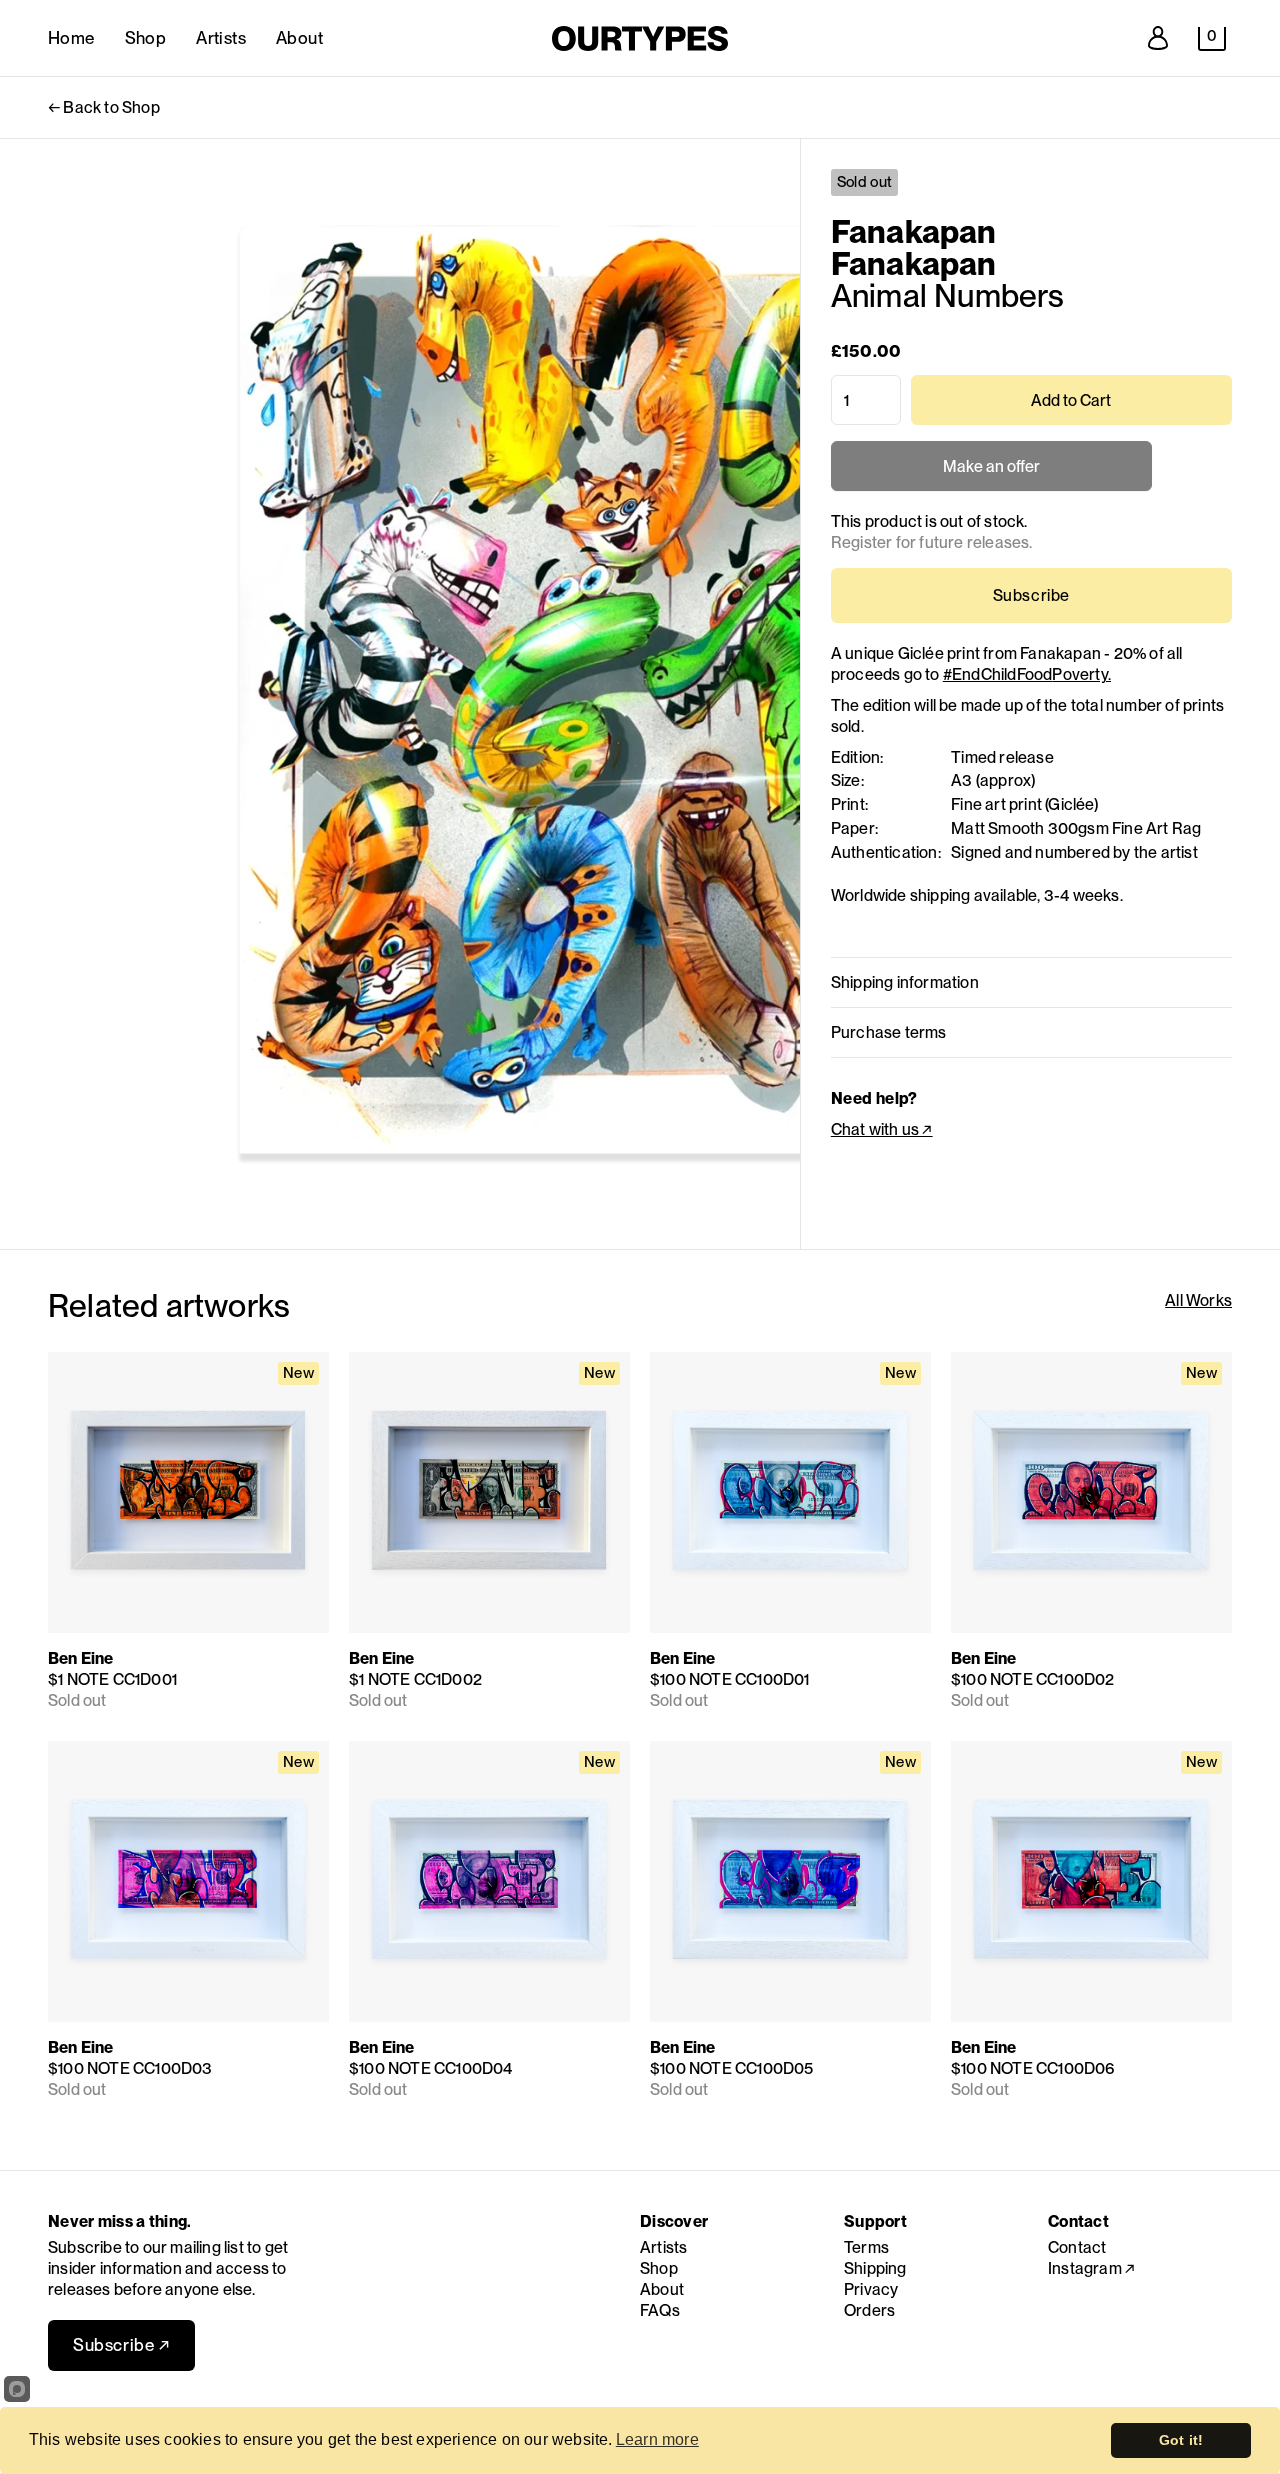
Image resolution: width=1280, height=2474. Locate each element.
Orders (869, 2310)
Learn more (657, 2439)
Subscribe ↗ (121, 2345)
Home (71, 38)
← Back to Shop (104, 107)
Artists (221, 38)
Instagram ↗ (1091, 2268)
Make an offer (991, 474)
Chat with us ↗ (882, 1129)
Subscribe (1031, 595)
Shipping (875, 2268)
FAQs (660, 2310)
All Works (1198, 1300)
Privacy (871, 2289)
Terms (866, 2247)
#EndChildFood (1027, 674)
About (299, 38)
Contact (1077, 2247)
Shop (146, 38)
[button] (1212, 39)
